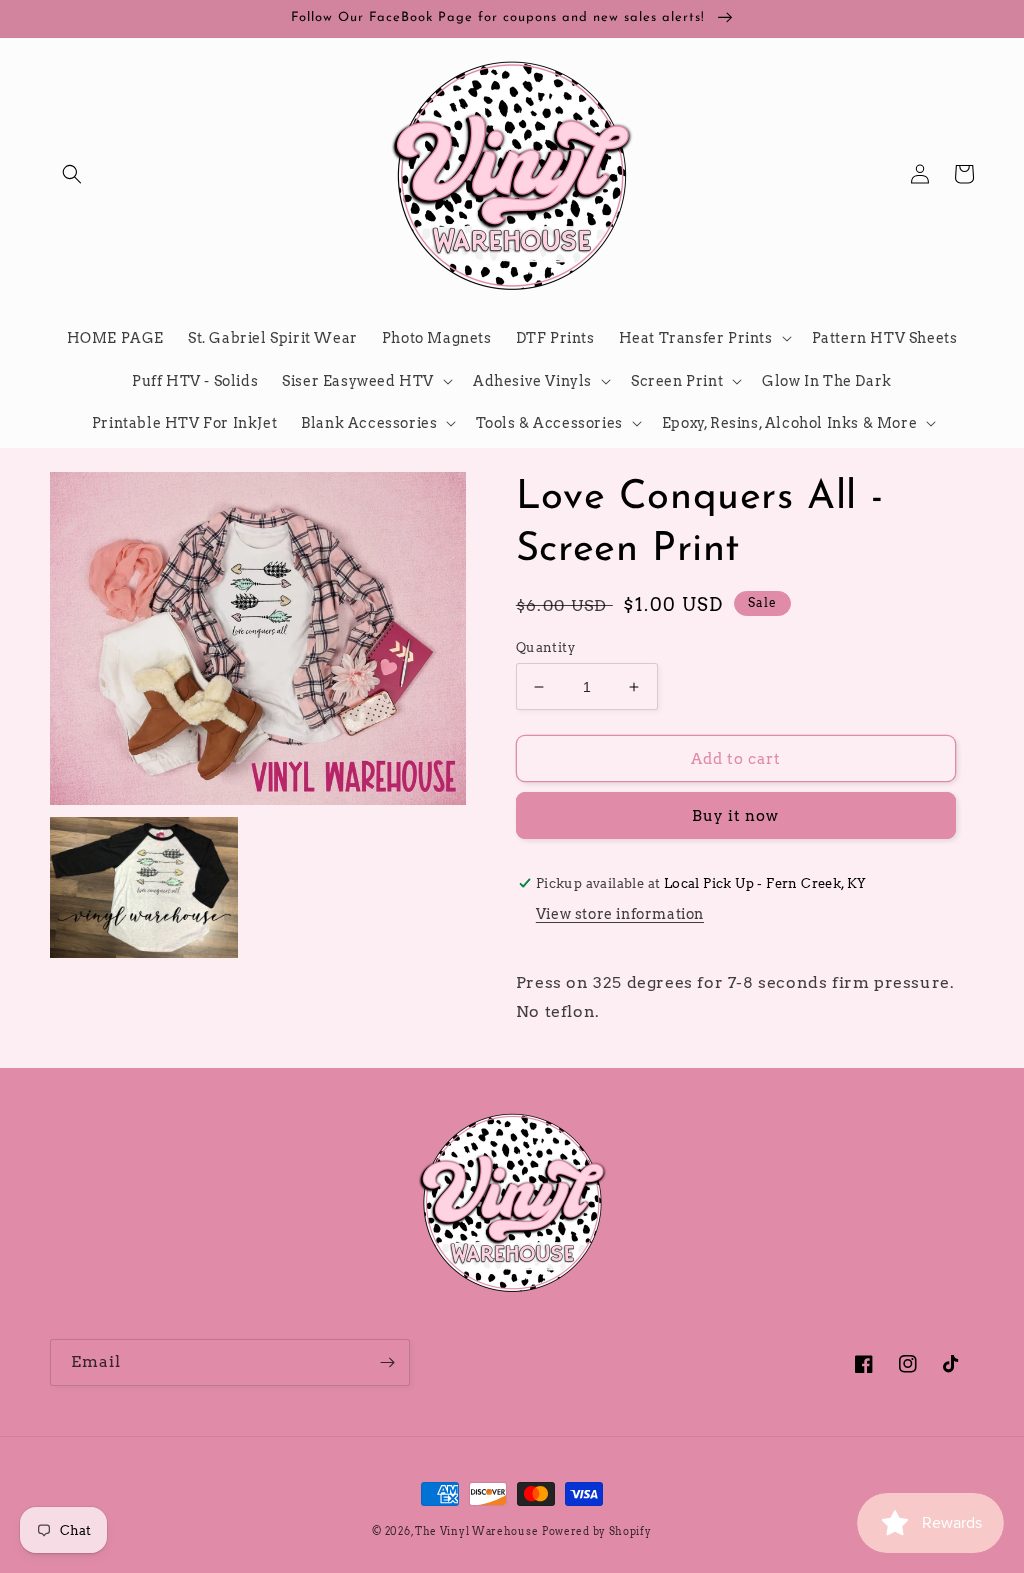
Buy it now (735, 816)
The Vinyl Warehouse (476, 1531)
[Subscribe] (387, 1362)
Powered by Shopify (597, 1531)
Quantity (545, 647)
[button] (72, 174)
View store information (620, 914)
